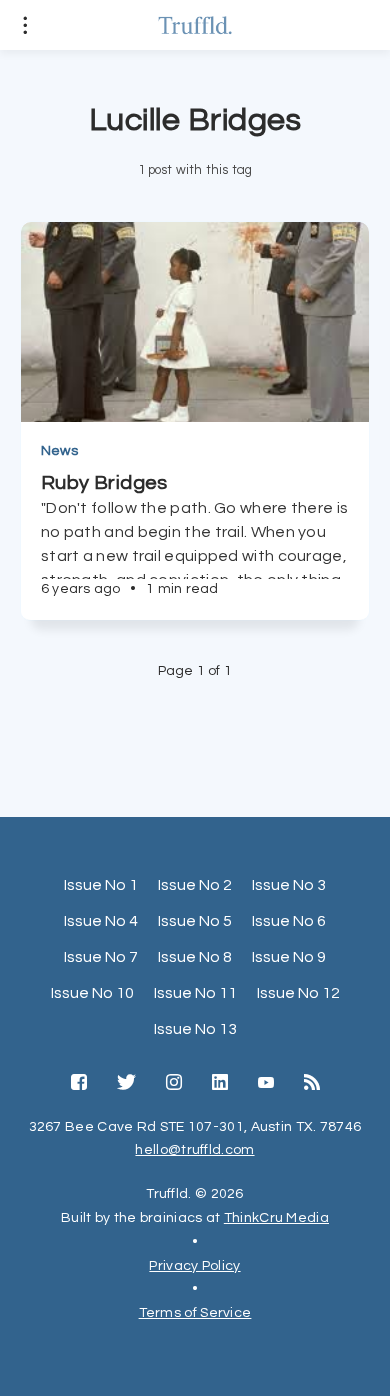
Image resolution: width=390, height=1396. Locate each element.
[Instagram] (174, 1084)
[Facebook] (79, 1084)
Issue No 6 (289, 921)
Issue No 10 (92, 993)
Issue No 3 (289, 885)
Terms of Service (195, 1313)
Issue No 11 (195, 993)
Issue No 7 (101, 957)
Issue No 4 (101, 921)
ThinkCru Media (276, 1218)
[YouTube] (266, 1084)
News (59, 451)
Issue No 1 (101, 885)
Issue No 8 (195, 957)
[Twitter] (126, 1084)
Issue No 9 (289, 957)
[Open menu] (25, 25)
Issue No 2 (195, 885)
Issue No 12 (298, 993)
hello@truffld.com (194, 1150)
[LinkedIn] (220, 1084)
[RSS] (312, 1084)
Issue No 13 (195, 1029)
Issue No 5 (195, 921)
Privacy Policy (194, 1266)
